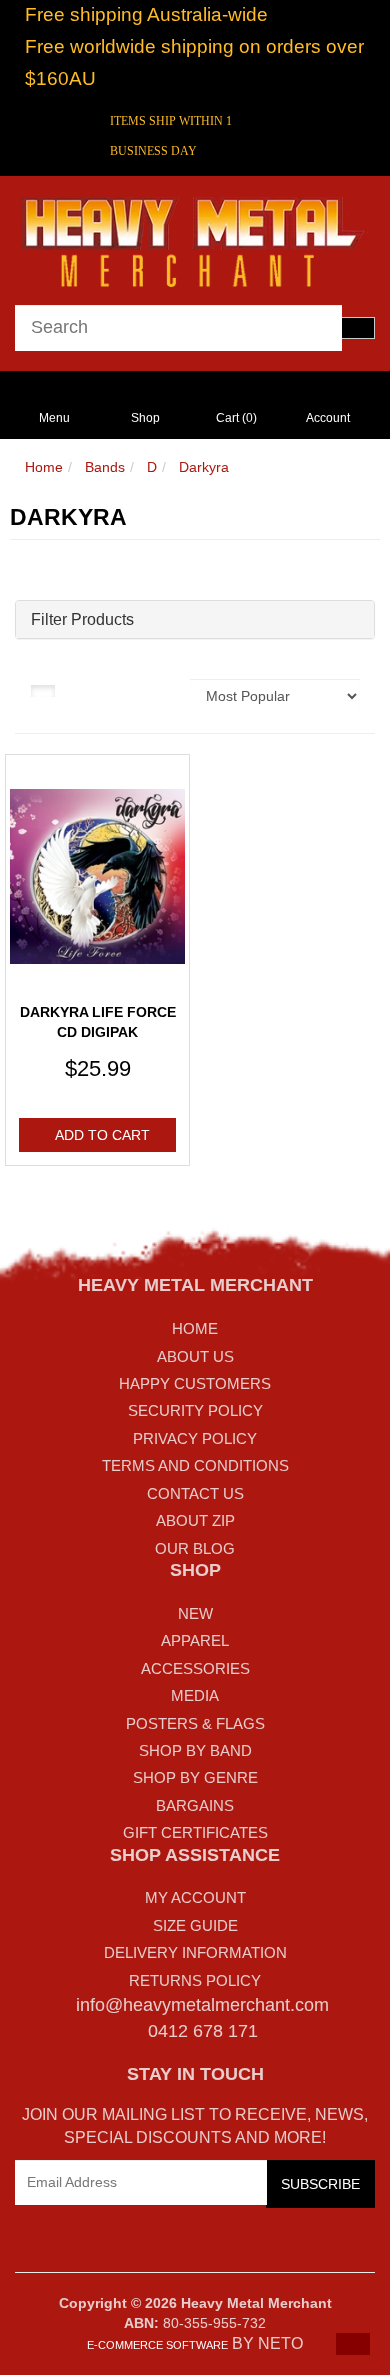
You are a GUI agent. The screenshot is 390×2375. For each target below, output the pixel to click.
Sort (162, 689)
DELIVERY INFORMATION (195, 1952)
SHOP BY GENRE (195, 1777)
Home (44, 467)
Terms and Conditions (195, 1465)
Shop (145, 418)
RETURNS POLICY (195, 1980)
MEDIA (195, 1695)
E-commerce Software (157, 2345)
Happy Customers (195, 1383)
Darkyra (204, 467)
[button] (353, 2344)
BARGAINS (195, 1805)
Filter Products (82, 619)
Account (328, 418)
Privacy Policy (195, 1438)
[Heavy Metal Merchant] (195, 239)
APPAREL (195, 1640)
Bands (105, 467)
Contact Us (195, 1493)
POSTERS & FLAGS (195, 1723)
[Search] (358, 328)
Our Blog (195, 1548)
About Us (195, 1356)
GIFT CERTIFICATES (195, 1832)
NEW (195, 1613)
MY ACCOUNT (195, 1897)
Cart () (236, 418)
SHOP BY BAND (195, 1750)
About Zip (195, 1520)
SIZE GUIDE (195, 1925)
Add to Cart (102, 1135)
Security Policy (195, 1410)
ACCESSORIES (195, 1668)
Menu (54, 418)
